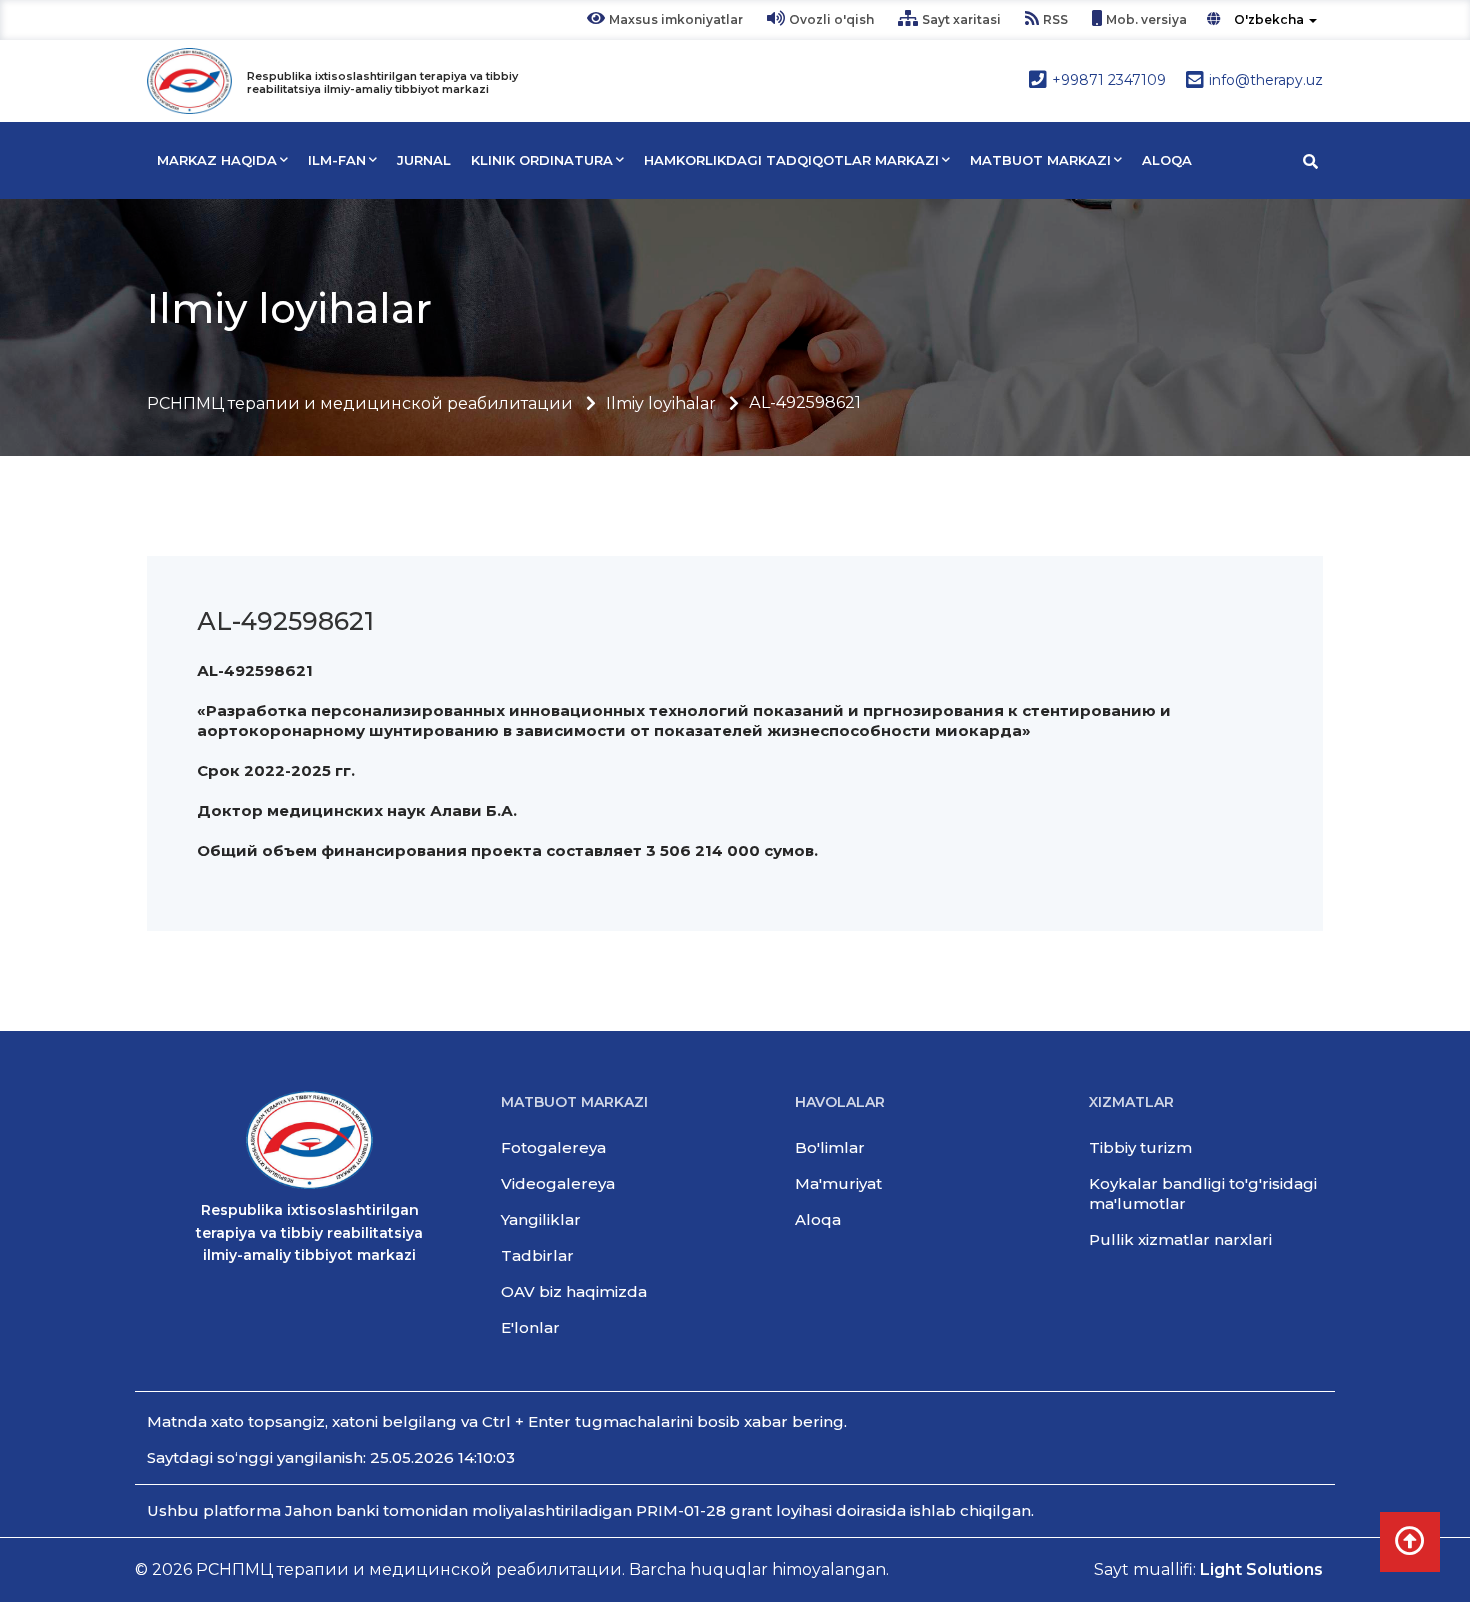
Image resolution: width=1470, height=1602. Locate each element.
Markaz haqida (217, 160)
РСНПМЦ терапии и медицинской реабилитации (360, 403)
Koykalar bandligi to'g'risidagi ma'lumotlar (1203, 1193)
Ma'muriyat (838, 1183)
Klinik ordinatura (542, 160)
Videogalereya (558, 1183)
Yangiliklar (541, 1219)
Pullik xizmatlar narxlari (1180, 1239)
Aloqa (1167, 160)
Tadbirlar (537, 1255)
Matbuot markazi (1040, 160)
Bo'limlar (830, 1147)
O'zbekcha (1269, 19)
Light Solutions (1261, 1569)
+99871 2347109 (1109, 80)
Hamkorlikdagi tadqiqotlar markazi (791, 160)
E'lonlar (530, 1327)
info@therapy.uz (1266, 80)
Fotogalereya (553, 1147)
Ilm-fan (337, 160)
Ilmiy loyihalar (661, 403)
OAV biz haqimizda (574, 1291)
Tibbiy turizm (1140, 1147)
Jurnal (424, 160)
